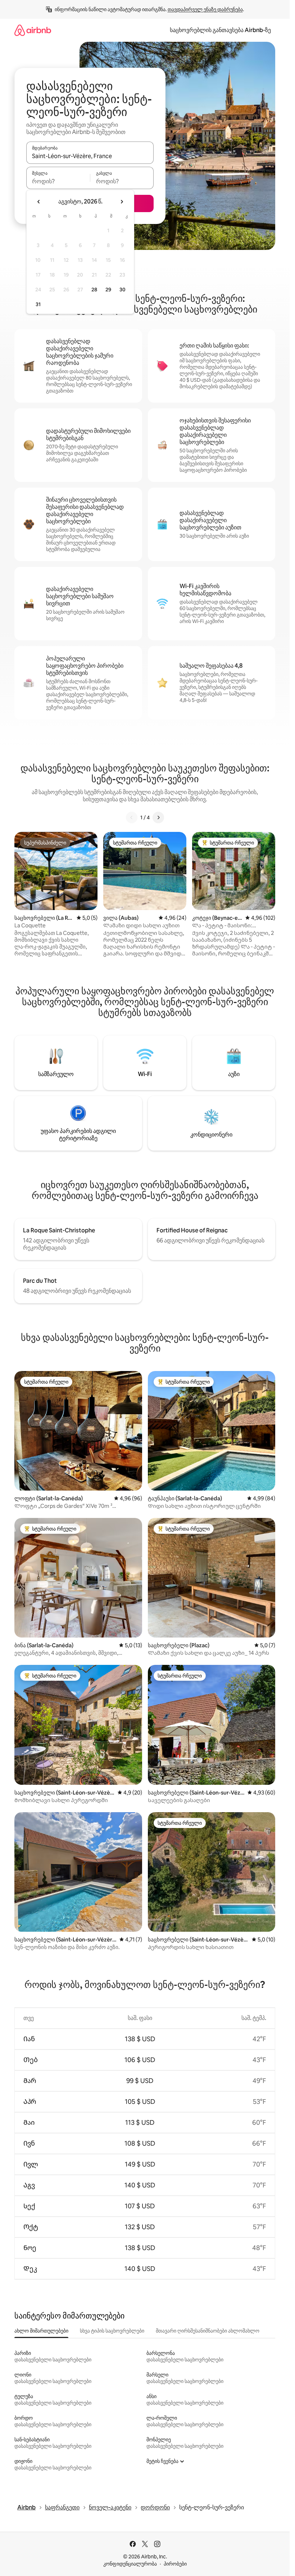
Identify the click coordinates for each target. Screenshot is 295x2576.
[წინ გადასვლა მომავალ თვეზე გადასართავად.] (122, 202)
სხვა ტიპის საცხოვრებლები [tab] (112, 2331)
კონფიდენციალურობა (130, 2564)
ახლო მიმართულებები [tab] (41, 2331)
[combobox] (90, 156)
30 (122, 290)
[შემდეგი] (158, 817)
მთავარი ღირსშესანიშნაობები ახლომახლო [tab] (208, 2331)
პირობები (175, 2564)
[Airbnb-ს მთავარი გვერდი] (33, 30)
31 (38, 304)
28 (94, 290)
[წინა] (132, 817)
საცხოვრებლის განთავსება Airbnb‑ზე (220, 30)
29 (108, 290)
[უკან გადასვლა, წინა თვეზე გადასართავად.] (39, 202)
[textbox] (58, 181)
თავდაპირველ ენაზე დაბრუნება (205, 9)
